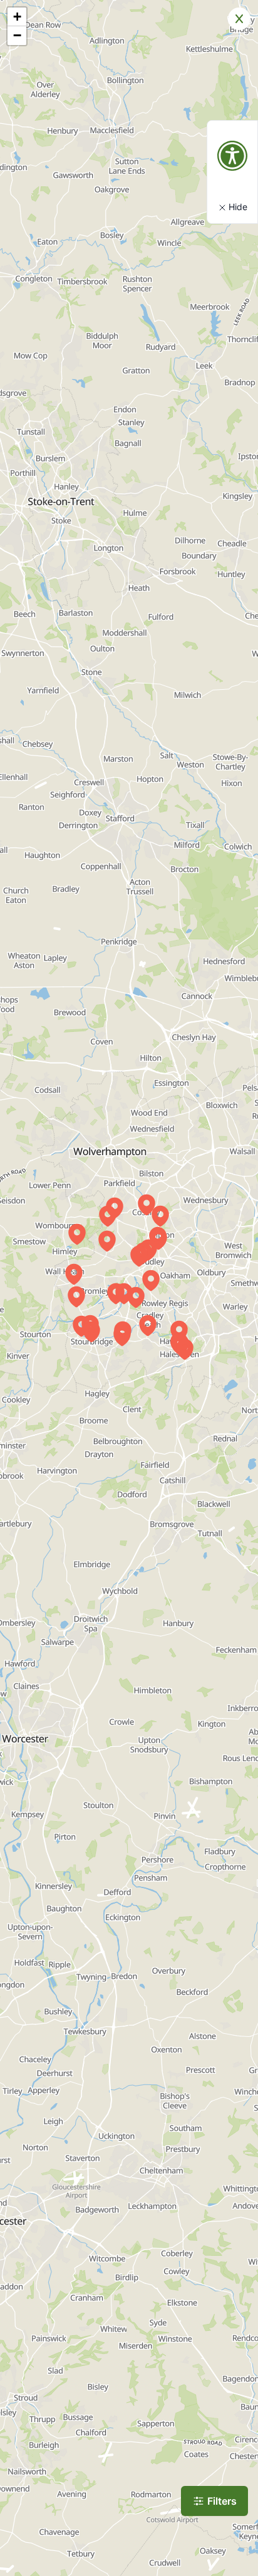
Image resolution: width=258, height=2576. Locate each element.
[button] (139, 1256)
